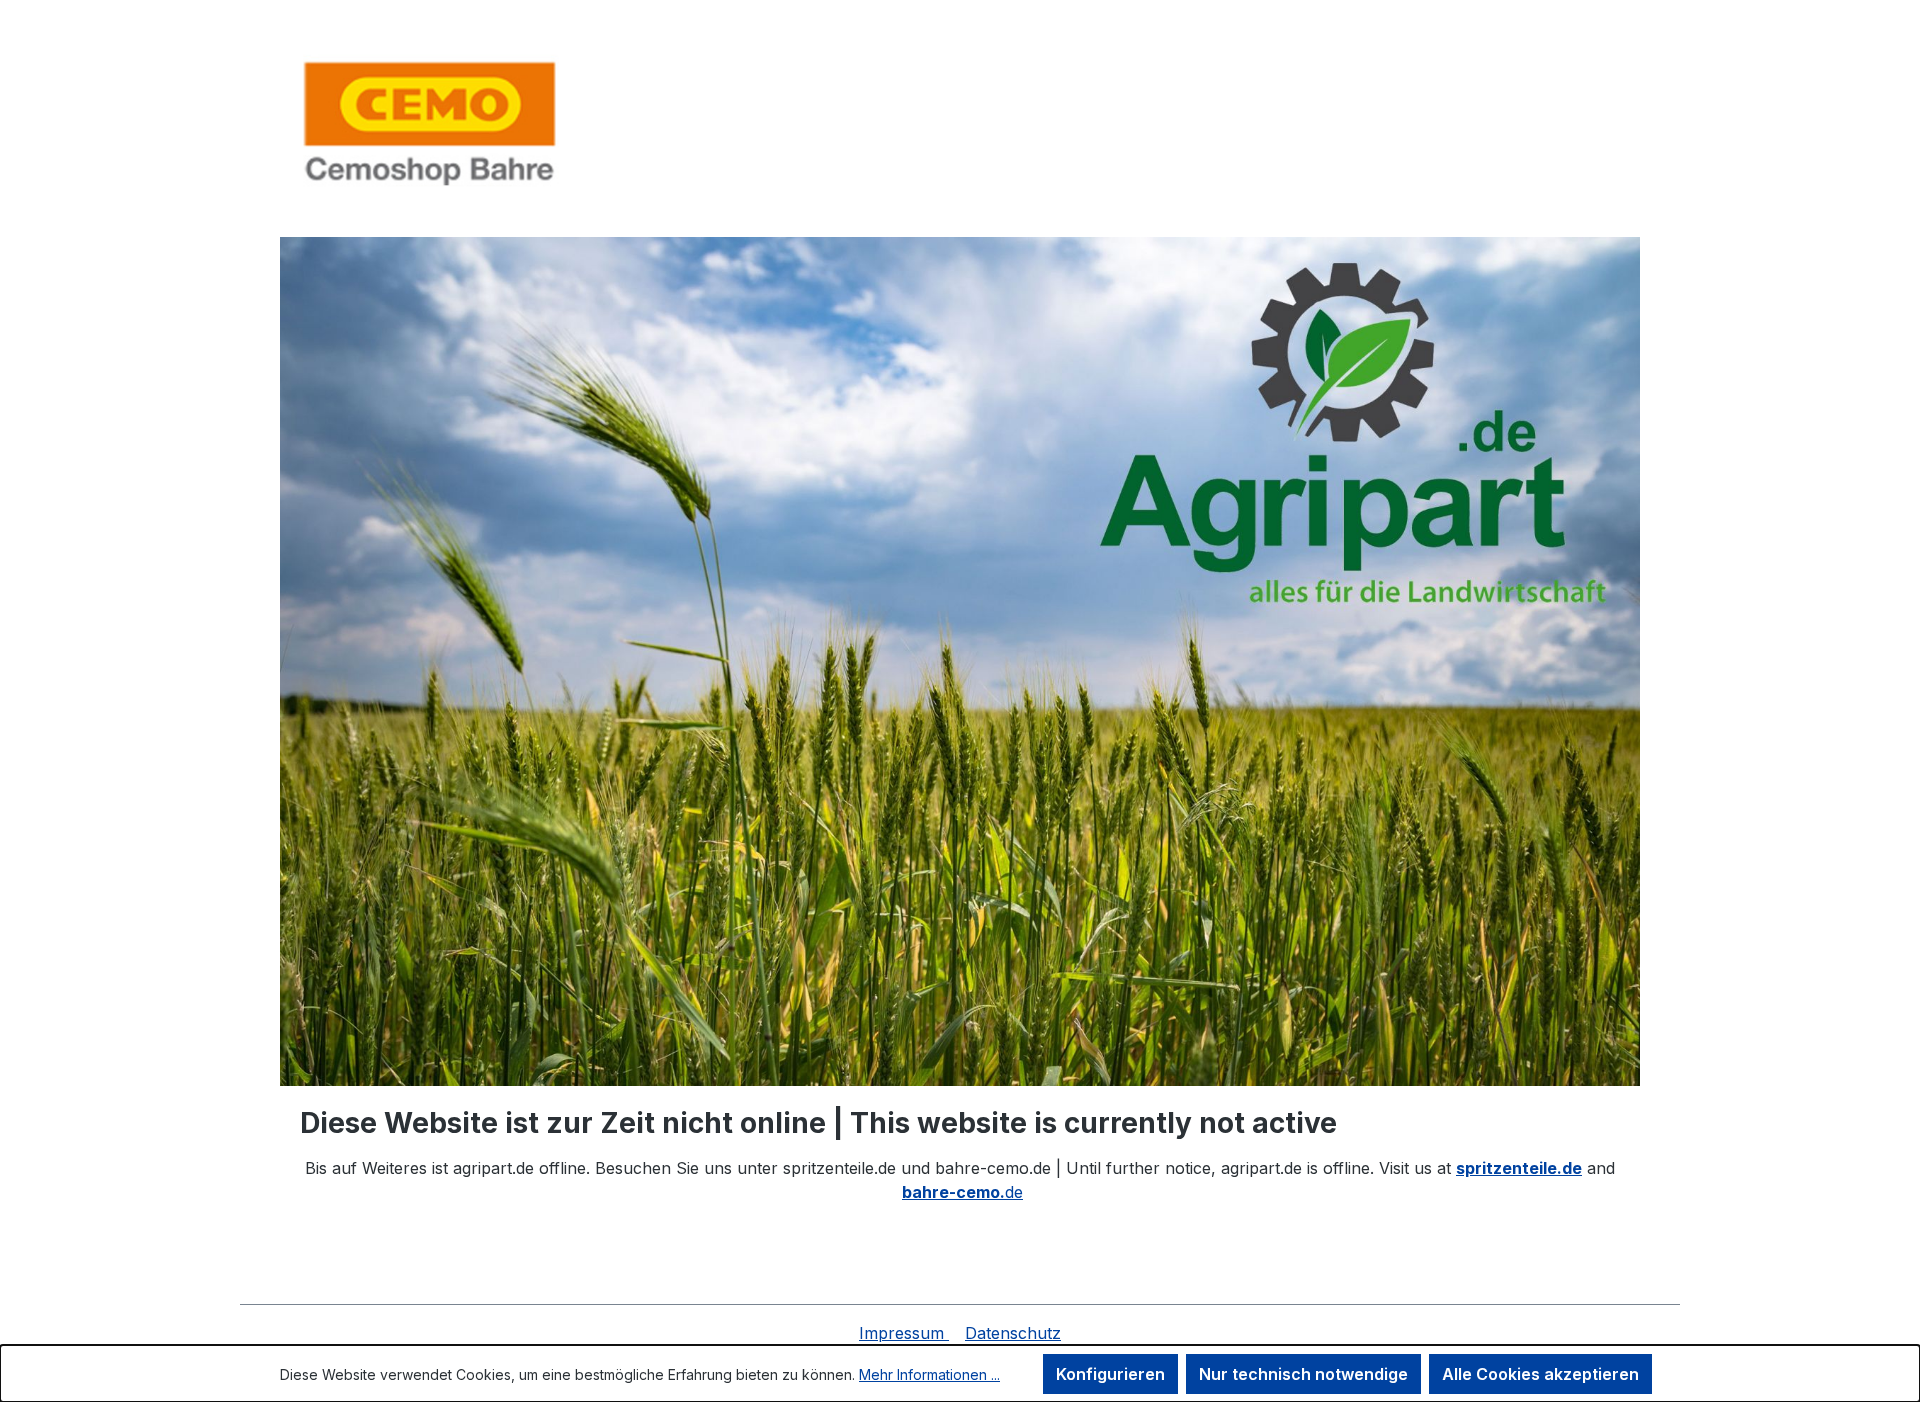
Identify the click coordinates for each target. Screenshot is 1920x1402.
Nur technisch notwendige (1303, 1374)
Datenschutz (1013, 1333)
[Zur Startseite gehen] (430, 122)
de (962, 1192)
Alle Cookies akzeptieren (1540, 1374)
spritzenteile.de (1519, 1168)
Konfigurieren (1110, 1374)
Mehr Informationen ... (929, 1374)
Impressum (904, 1333)
